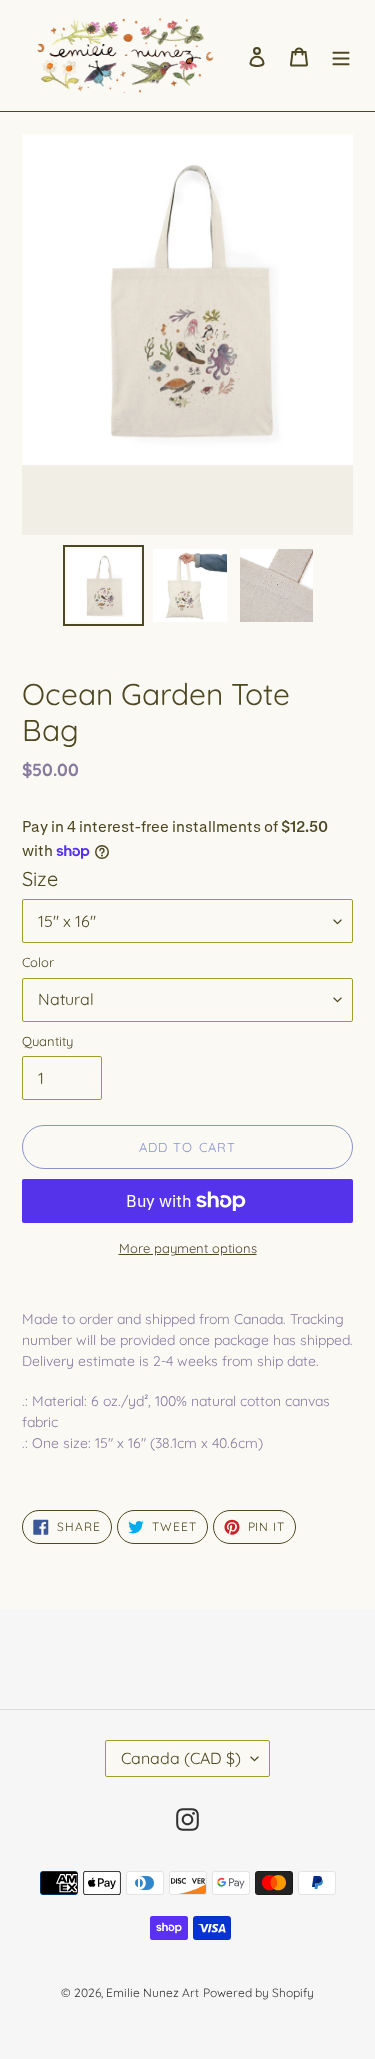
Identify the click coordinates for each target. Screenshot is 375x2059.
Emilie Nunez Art (152, 1992)
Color (38, 962)
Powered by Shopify (258, 1992)
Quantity (47, 1041)
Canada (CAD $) (181, 1758)
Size (40, 878)
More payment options (188, 1248)
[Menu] (341, 55)
